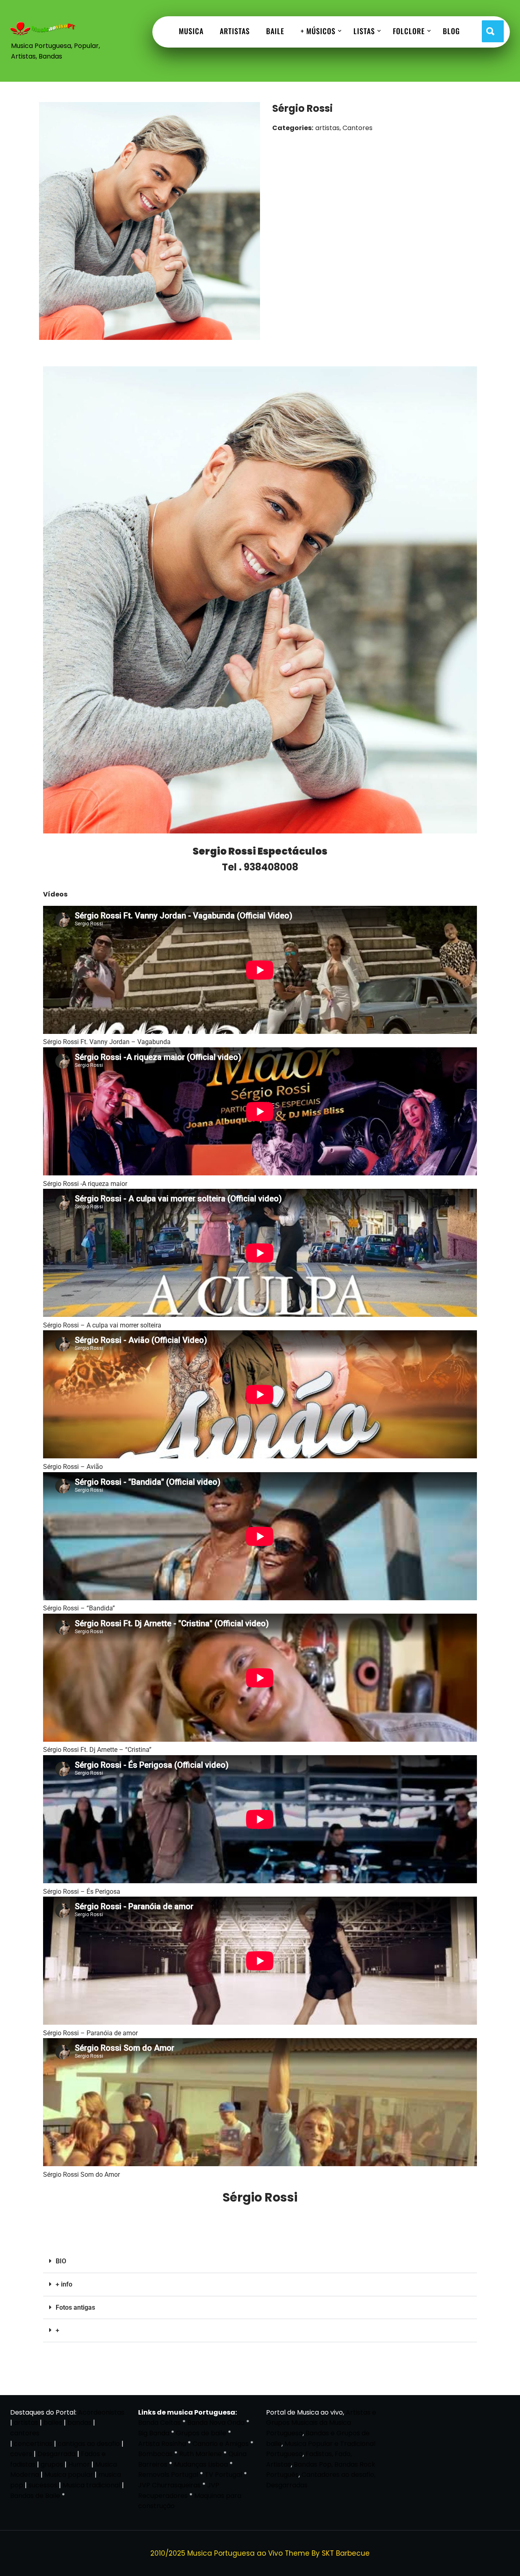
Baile (275, 31)
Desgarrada (56, 2454)
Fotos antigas (75, 2307)
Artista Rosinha (162, 2444)
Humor (79, 2464)
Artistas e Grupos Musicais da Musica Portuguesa (321, 2423)
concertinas (33, 2444)
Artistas (235, 31)
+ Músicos (318, 31)
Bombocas (155, 2454)
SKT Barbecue (346, 2553)
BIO (61, 2261)
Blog (451, 31)
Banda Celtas (159, 2423)
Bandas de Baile (35, 2496)
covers (21, 2454)
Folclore (409, 31)
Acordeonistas (101, 2412)
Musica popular (69, 2475)
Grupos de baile (201, 2433)
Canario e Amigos (221, 2444)
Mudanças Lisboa (201, 2464)
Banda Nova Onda (216, 2423)
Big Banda (154, 2433)
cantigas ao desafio (89, 2444)
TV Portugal (223, 2475)
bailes (53, 2423)
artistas (26, 2423)
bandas (79, 2423)
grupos (52, 2464)
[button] (260, 2262)
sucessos (43, 2485)
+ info (64, 2284)
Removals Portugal (168, 2475)
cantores (25, 2433)
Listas (364, 31)
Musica (191, 31)
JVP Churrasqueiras (169, 2485)
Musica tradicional (91, 2485)
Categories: (293, 128)
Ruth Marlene (200, 2454)
